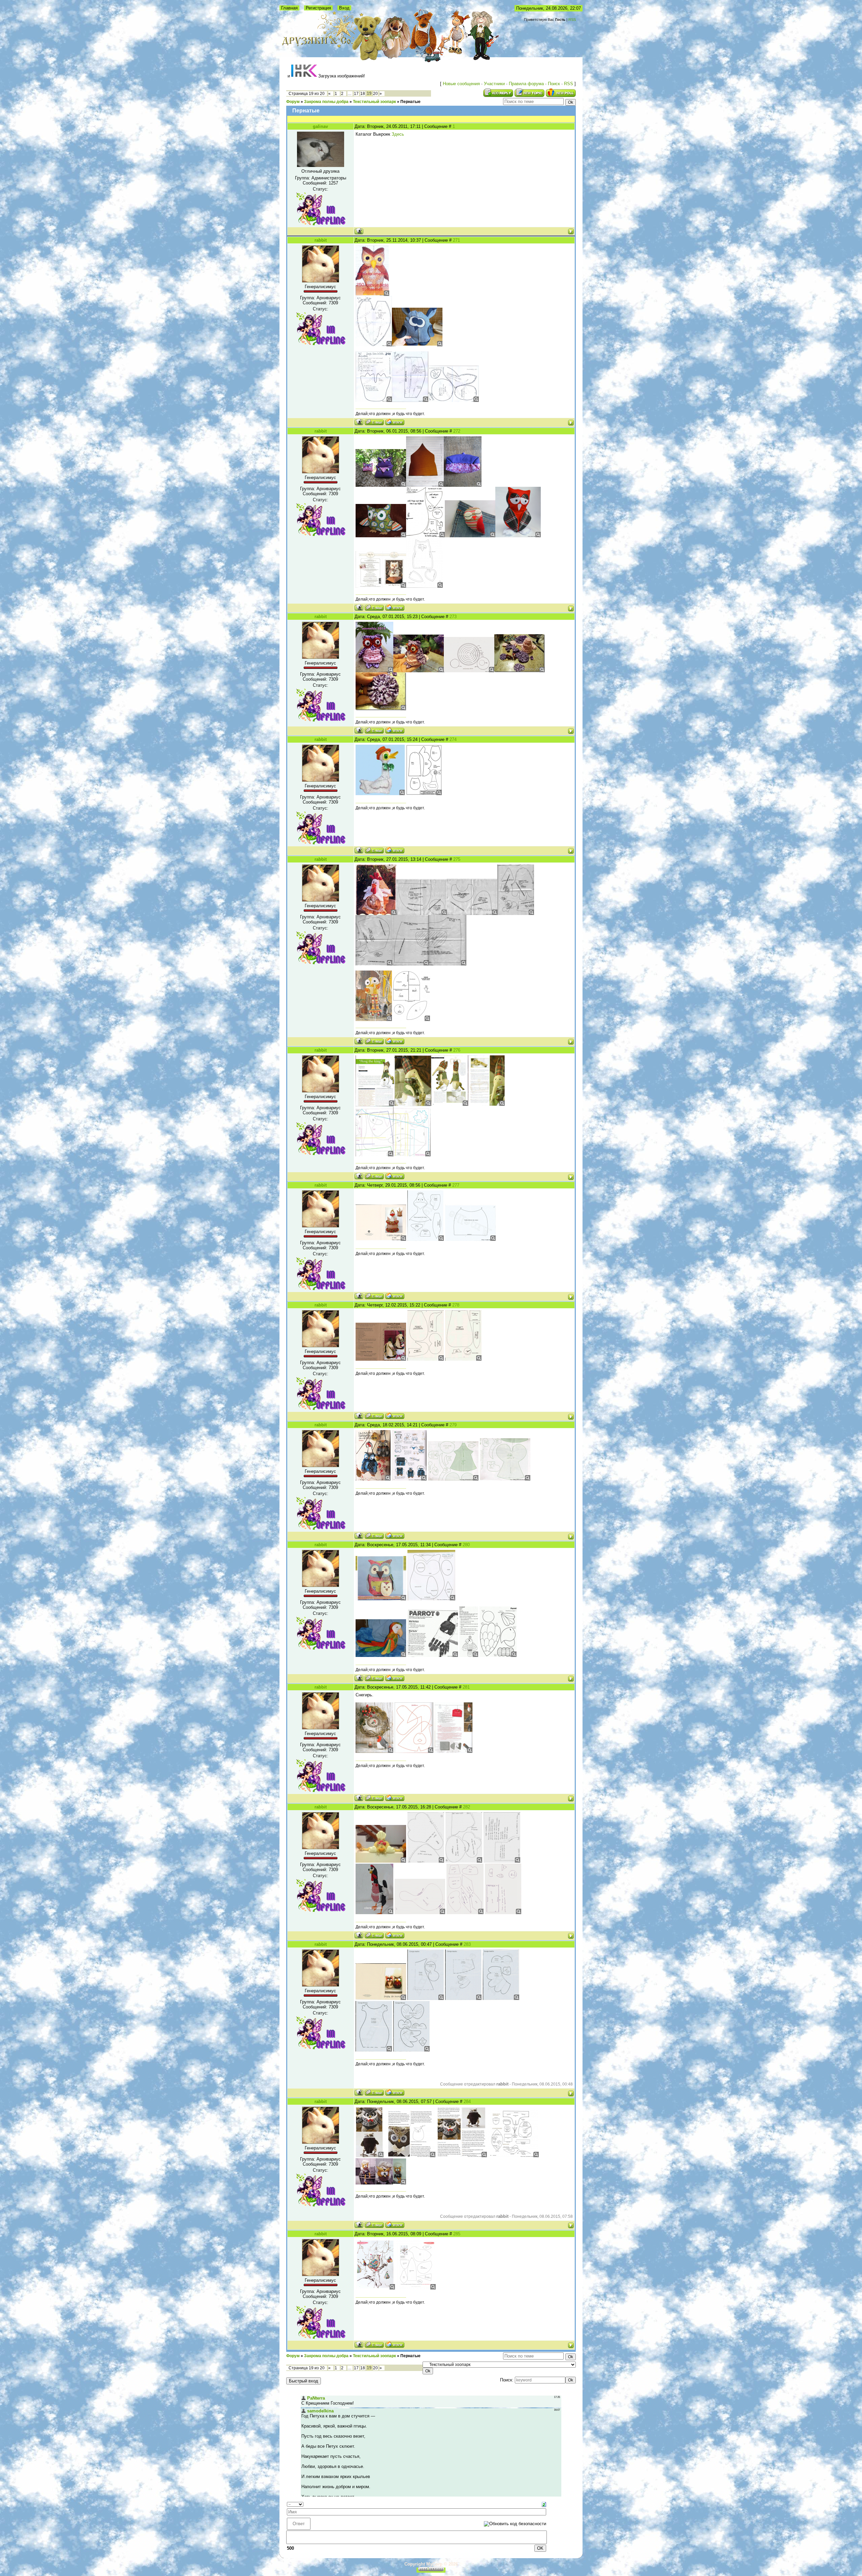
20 (375, 94)
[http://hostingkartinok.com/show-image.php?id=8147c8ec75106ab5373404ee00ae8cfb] (472, 913)
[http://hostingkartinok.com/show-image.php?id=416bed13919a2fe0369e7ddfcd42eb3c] (426, 1861)
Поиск (554, 84)
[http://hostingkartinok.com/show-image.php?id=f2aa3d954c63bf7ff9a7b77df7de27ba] (411, 2050)
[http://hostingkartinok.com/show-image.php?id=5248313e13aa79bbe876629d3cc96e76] (381, 536)
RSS (572, 20)
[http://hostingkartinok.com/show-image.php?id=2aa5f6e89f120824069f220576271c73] (433, 1655)
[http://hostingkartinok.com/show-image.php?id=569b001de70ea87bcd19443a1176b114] (374, 400)
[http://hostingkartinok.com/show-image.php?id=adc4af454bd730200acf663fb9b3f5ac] (431, 1599)
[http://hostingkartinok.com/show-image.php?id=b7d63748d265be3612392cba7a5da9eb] (498, 1655)
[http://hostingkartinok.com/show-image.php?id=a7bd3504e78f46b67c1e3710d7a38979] (374, 2050)
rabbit (321, 240)
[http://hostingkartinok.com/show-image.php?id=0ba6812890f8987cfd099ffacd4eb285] (520, 671)
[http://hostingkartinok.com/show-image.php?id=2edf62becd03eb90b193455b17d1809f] (503, 1913)
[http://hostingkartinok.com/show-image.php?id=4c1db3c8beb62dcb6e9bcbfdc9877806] (374, 1020)
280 (466, 1545)
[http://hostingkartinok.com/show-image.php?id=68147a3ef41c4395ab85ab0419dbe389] (501, 1998)
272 (457, 431)
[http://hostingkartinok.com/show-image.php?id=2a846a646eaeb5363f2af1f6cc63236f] (375, 1104)
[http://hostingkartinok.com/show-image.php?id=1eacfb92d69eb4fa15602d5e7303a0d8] (469, 1655)
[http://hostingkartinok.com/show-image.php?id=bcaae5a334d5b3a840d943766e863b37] (381, 1861)
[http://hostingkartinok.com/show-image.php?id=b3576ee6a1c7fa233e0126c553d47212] (470, 1239)
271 (456, 240)
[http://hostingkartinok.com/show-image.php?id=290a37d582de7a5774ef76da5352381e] (373, 1479)
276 (457, 1050)
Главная (289, 8)
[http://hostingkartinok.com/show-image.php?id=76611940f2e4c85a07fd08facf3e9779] (453, 1479)
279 (453, 1425)
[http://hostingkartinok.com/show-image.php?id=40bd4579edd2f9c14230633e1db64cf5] (426, 1998)
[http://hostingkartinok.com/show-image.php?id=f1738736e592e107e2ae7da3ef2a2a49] (374, 345)
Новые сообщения (461, 84)
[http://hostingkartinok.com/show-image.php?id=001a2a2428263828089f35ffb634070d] (516, 913)
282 (467, 1807)
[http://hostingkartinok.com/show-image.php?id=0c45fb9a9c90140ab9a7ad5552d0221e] (462, 2156)
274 (453, 739)
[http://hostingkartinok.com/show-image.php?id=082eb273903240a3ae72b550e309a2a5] (424, 586)
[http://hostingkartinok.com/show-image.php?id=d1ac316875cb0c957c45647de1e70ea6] (411, 1020)
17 (356, 94)
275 (457, 859)
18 (363, 94)
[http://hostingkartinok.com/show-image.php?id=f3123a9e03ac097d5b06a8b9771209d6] (410, 400)
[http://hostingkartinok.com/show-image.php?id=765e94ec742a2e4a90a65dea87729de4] (409, 1479)
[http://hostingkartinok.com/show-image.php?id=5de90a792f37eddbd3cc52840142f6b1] (375, 2288)
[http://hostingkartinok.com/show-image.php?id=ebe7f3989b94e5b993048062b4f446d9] (416, 2288)
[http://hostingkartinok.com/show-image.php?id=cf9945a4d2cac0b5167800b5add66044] (465, 1913)
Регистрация (318, 8)
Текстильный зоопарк (374, 102)
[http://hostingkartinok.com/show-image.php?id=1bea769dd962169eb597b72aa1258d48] (374, 1155)
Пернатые (410, 102)
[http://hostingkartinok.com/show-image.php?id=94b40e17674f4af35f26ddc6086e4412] (450, 1104)
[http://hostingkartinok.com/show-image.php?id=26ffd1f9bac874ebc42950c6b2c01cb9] (425, 485)
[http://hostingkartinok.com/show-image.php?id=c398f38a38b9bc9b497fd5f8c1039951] (374, 1913)
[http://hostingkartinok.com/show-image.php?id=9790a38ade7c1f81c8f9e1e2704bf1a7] (463, 1359)
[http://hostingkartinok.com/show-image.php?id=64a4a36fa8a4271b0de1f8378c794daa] (381, 586)
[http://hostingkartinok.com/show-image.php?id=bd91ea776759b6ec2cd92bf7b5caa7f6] (425, 536)
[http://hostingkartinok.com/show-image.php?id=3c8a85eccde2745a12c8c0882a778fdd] (372, 294)
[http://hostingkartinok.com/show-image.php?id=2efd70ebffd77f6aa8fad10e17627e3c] (422, 913)
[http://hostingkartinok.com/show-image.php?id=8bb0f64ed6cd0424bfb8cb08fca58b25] (419, 671)
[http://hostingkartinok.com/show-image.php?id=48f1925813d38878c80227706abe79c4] (470, 536)
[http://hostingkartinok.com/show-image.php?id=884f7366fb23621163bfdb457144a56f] (426, 1239)
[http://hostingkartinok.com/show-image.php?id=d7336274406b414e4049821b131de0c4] (380, 794)
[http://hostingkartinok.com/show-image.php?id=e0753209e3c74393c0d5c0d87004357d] (410, 2156)
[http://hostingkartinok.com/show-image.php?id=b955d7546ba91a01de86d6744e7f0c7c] (413, 1104)
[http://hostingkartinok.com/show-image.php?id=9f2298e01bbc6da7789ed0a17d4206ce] (370, 2156)
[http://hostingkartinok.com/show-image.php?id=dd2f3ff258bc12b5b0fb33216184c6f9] (381, 1359)
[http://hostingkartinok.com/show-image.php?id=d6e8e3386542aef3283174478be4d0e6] (426, 1359)
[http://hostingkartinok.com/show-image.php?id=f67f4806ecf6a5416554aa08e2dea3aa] (381, 1998)
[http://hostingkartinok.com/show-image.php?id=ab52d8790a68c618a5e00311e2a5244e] (376, 913)
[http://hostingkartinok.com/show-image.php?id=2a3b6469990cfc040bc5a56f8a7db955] (374, 1751)
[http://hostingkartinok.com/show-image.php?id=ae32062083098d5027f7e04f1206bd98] (420, 1913)
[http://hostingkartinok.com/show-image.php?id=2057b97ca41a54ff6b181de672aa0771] (381, 2183)
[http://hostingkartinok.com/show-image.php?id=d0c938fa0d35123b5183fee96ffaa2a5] (463, 1998)
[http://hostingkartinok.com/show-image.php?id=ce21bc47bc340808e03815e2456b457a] (374, 671)
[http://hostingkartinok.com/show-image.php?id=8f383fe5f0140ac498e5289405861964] (381, 1655)
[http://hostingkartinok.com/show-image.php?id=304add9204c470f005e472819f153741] (381, 1599)
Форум (293, 102)
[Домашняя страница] (395, 422)
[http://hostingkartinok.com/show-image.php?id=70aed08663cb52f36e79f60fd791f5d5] (381, 1239)
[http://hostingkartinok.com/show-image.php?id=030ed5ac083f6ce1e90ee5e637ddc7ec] (417, 345)
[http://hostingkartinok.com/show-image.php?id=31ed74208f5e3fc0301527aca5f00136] (513, 2156)
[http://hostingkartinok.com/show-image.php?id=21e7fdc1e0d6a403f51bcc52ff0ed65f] (518, 536)
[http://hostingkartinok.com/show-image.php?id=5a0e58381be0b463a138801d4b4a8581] (469, 671)
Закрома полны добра (326, 102)
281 (466, 1687)
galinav (320, 126)
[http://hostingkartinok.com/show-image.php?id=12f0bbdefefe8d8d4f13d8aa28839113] (411, 964)
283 (467, 1944)
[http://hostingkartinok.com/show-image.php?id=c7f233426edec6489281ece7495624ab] (412, 1155)
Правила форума (526, 84)
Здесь (398, 134)
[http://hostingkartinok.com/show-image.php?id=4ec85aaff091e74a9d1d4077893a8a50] (454, 400)
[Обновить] (544, 2504)
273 (453, 617)
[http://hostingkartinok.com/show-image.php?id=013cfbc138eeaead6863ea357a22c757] (505, 1479)
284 (467, 2102)
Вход (344, 8)
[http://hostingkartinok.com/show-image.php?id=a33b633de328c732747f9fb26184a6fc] (414, 1751)
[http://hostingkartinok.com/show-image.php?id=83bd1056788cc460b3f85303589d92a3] (381, 709)
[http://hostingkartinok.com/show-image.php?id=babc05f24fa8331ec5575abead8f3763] (486, 1104)
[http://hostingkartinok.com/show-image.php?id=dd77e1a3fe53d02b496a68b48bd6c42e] (454, 1751)
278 (456, 1305)
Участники (494, 84)
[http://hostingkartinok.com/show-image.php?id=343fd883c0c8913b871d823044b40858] (424, 794)
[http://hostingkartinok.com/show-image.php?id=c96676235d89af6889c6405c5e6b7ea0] (374, 964)
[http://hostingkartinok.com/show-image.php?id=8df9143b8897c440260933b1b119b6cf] (381, 485)
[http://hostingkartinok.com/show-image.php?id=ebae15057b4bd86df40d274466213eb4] (502, 1861)
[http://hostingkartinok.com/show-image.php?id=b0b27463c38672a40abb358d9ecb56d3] (464, 1861)
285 (457, 2234)
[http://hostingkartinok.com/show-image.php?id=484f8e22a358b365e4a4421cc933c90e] (463, 485)
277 (456, 1185)
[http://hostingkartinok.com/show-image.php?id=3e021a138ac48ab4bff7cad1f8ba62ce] (448, 964)
